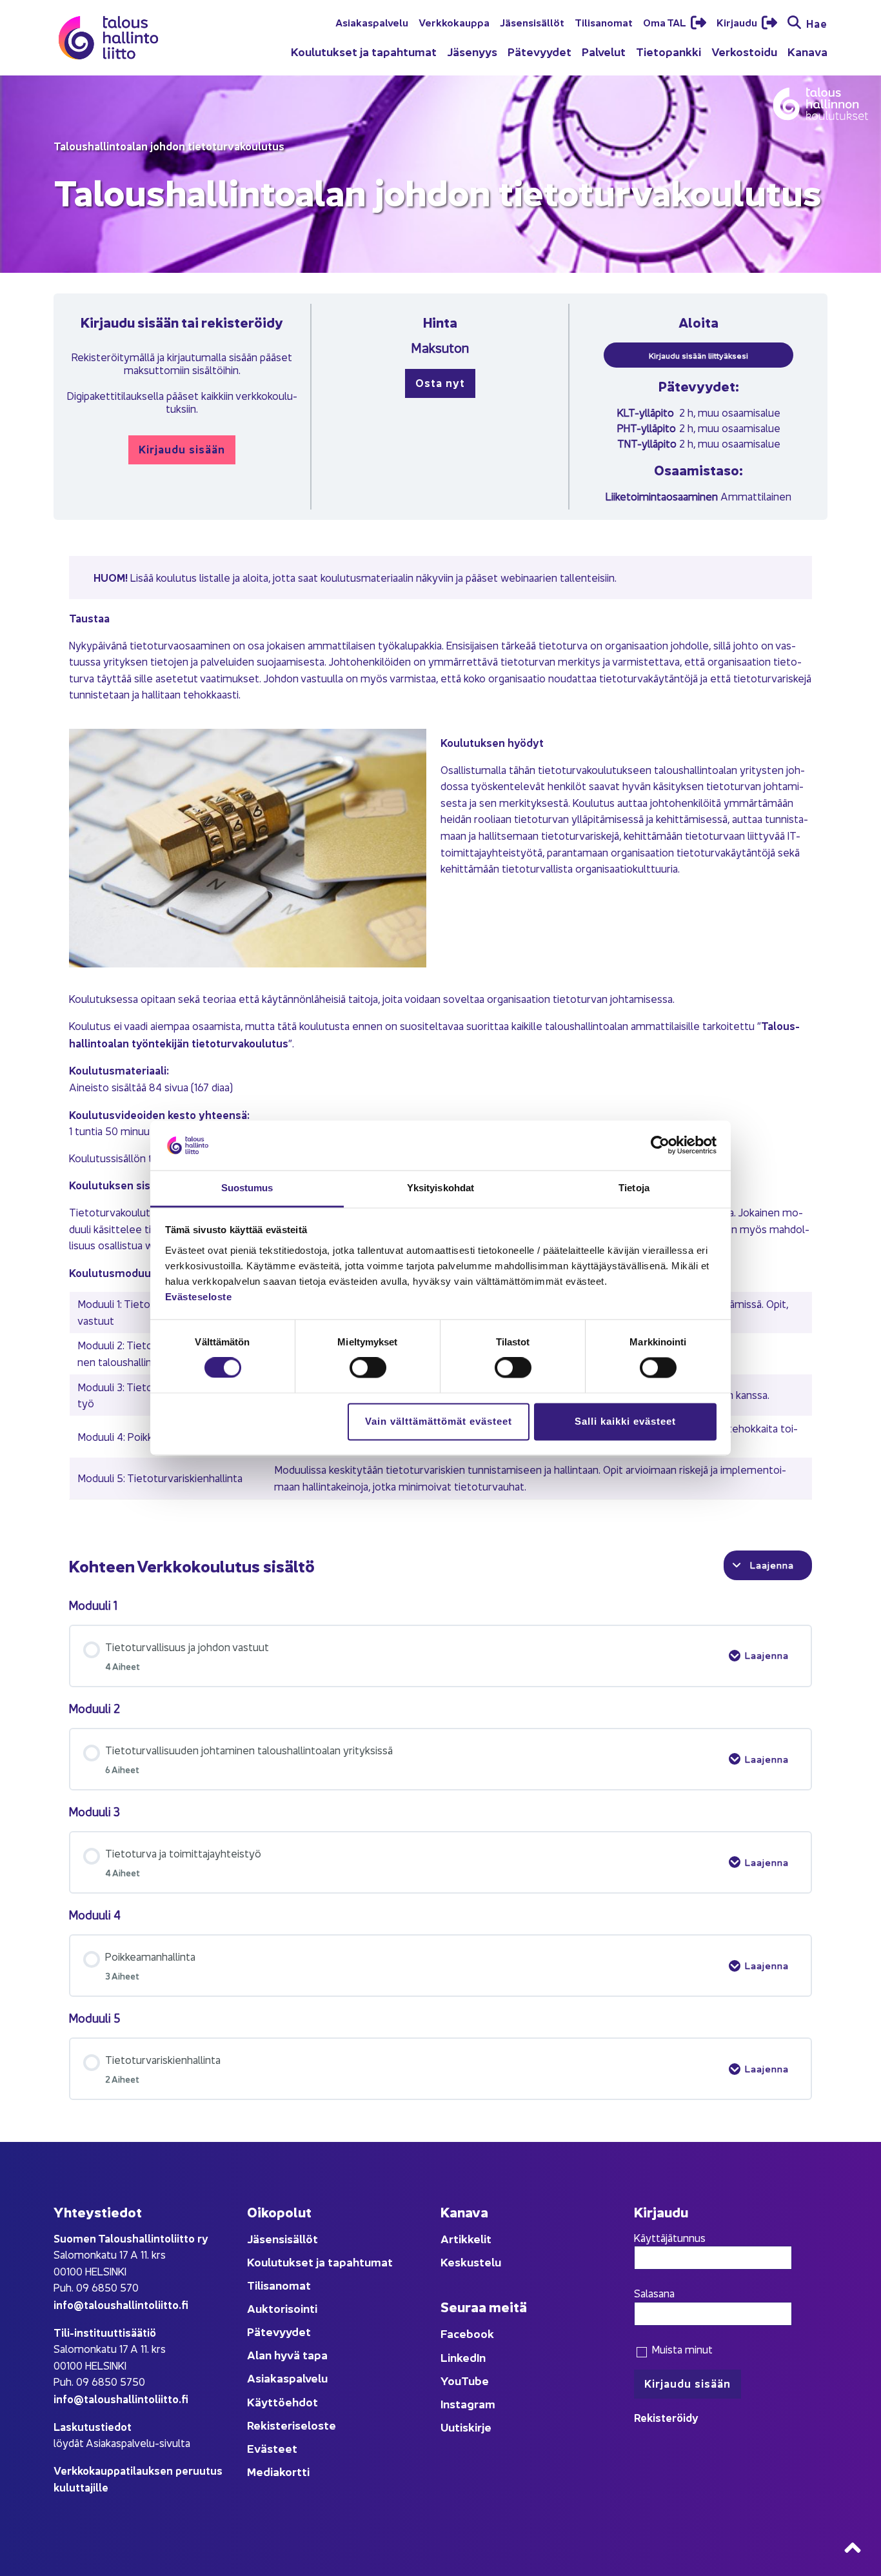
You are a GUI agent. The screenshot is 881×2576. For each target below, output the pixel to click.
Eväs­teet (272, 2448)
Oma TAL (666, 22)
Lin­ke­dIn (463, 2357)
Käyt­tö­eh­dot (282, 2402)
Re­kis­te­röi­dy (666, 2417)
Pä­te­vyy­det (539, 51)
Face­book (467, 2333)
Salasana (654, 2293)
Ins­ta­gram (468, 2403)
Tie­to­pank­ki (668, 51)
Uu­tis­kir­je (466, 2427)
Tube (475, 2380)
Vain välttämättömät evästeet (439, 1421)
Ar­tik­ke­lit (466, 2238)
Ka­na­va (807, 51)
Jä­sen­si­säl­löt (532, 22)
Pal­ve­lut (604, 51)
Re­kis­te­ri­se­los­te (292, 2425)
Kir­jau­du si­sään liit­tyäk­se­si (698, 355)
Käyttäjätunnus (670, 2237)
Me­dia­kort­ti (278, 2471)
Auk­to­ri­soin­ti (282, 2308)
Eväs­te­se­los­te (199, 1297)
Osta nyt (440, 382)
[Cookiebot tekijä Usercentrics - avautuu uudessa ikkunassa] (660, 1145)
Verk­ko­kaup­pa (454, 22)
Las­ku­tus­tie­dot (93, 2426)
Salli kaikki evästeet (625, 1421)
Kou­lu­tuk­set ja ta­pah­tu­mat (364, 51)
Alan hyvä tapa (287, 2354)
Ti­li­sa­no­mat (604, 22)
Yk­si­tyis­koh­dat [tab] (440, 1188)
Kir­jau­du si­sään (182, 449)
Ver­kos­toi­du (744, 51)
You (451, 2380)
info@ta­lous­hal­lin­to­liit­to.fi (121, 2304)
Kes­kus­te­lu (471, 2262)
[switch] (368, 1368)
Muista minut (681, 2349)
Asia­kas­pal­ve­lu (372, 22)
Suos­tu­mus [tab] (247, 1188)
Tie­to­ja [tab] (634, 1188)
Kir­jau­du (738, 22)
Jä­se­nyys (472, 51)
